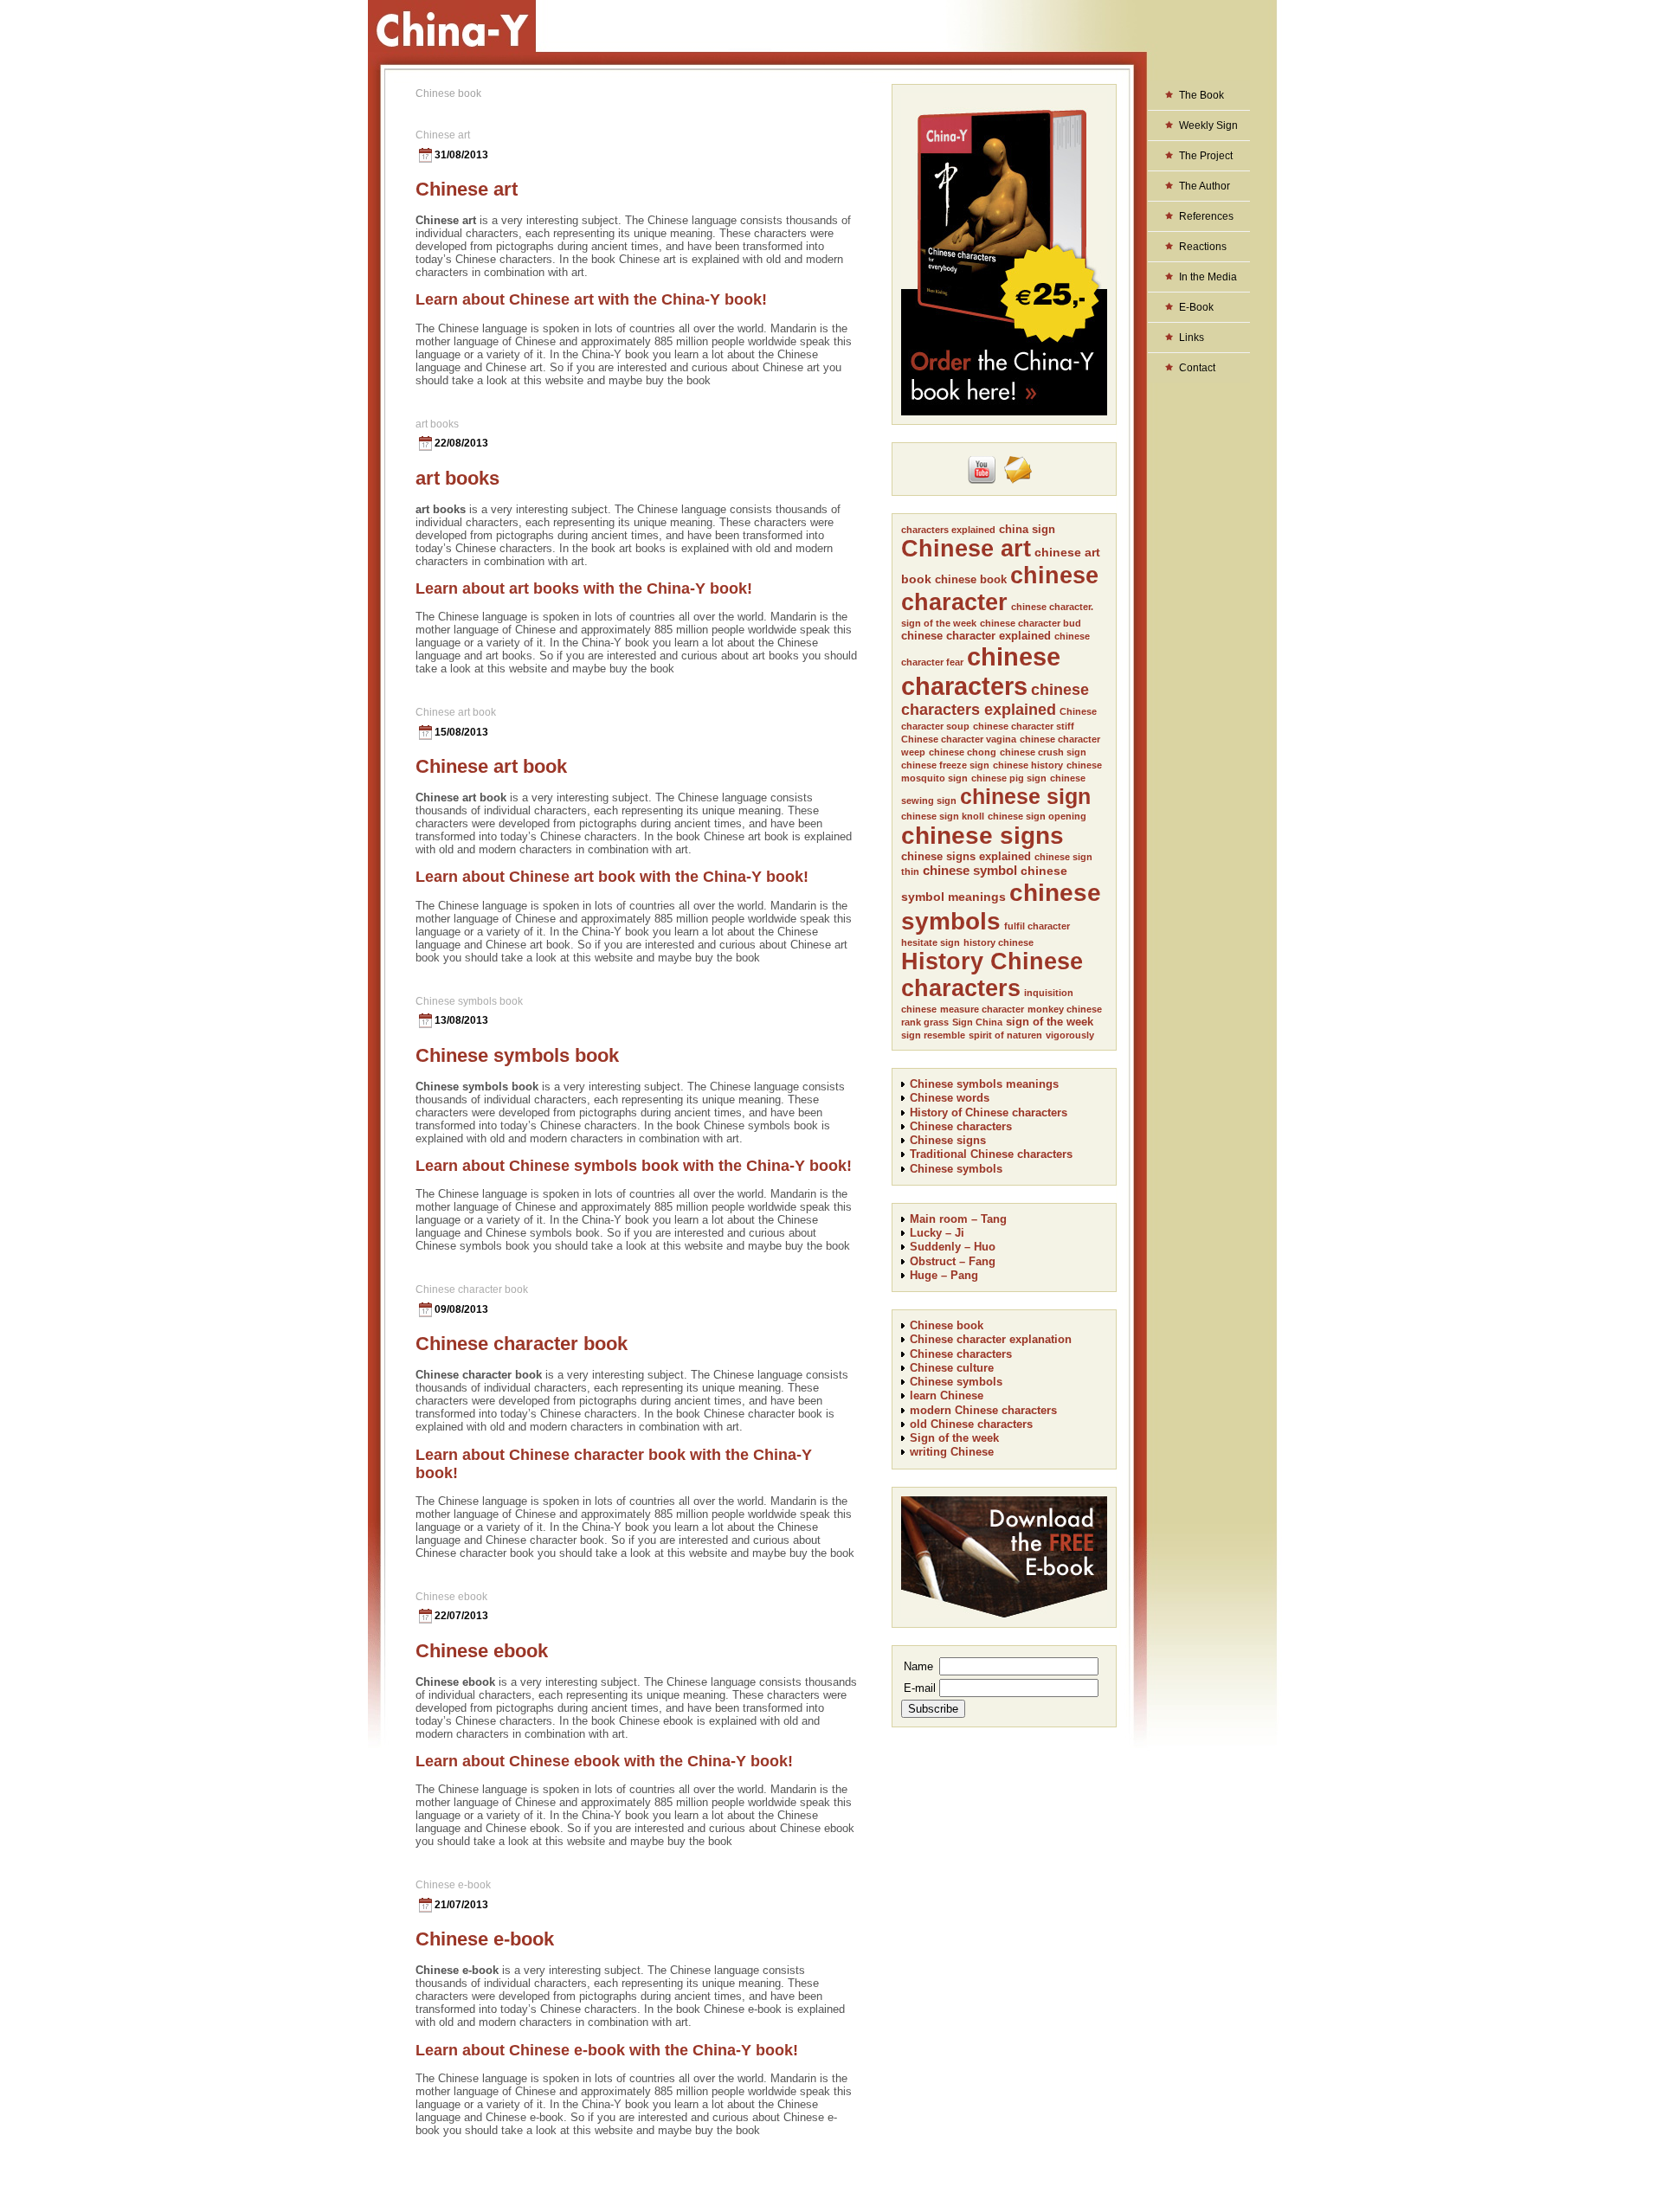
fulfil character (1037, 926)
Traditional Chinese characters (991, 1154)
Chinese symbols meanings (984, 1084)
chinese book (971, 579)
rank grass (925, 1022)
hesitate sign (931, 942)
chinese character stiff (1024, 726)
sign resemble (933, 1035)
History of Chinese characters (989, 1112)
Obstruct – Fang (953, 1261)
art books (437, 424)
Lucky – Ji (937, 1233)
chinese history (1028, 765)
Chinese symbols (956, 1169)
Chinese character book (472, 1289)
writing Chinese (952, 1452)
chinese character (1000, 589)
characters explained (948, 530)
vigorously (1070, 1035)
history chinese (998, 942)
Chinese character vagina (959, 739)
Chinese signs (948, 1140)
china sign (1027, 529)
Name (918, 1666)
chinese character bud (1031, 623)
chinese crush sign (1043, 752)
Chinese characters (961, 1126)
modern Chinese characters (983, 1410)
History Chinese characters (992, 975)
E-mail (920, 1688)
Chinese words (950, 1098)
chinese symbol (970, 870)
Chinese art (443, 135)
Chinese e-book (453, 1885)
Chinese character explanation (991, 1339)
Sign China (977, 1022)
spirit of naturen (1005, 1035)
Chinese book (947, 1325)
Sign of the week (954, 1438)
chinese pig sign (1009, 778)
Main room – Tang (958, 1219)
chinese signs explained (966, 856)
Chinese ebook (451, 1597)
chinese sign (1025, 796)
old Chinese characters (971, 1424)
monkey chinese (1065, 1009)
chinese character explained (976, 636)
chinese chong (963, 752)
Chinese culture (952, 1368)
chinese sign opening (1037, 816)
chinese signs (982, 836)
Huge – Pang (944, 1275)
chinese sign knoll (943, 816)
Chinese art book (456, 712)
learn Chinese (947, 1395)
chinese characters (981, 671)
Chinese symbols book (469, 1001)
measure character (982, 1009)
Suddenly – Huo (953, 1247)
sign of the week (1050, 1022)
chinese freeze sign (945, 765)
